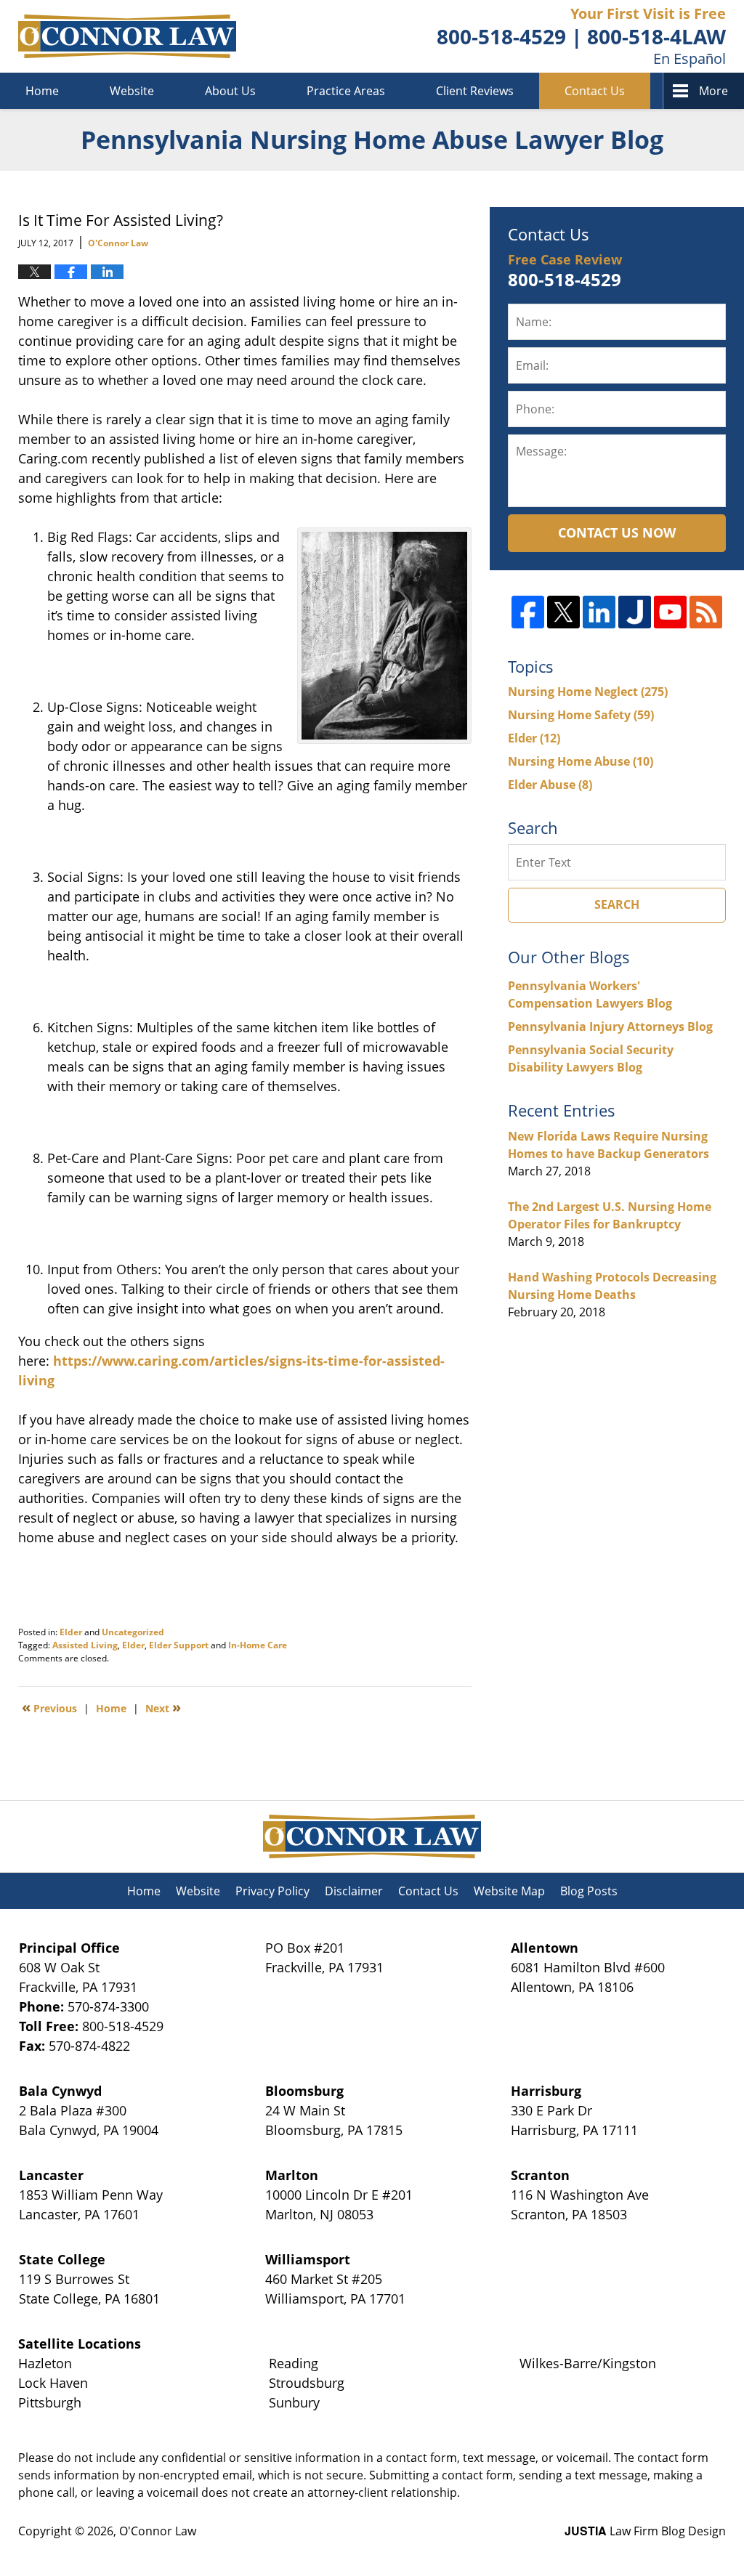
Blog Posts (589, 1891)
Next (163, 1707)
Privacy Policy (272, 1891)
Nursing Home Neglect (588, 692)
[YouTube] (670, 612)
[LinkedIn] (599, 612)
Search (617, 904)
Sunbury (294, 2402)
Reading (294, 2363)
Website (132, 91)
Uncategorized (133, 1632)
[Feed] (706, 612)
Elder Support (179, 1645)
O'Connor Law (158, 2531)
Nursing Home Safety (581, 715)
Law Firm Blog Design (645, 2531)
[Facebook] (528, 612)
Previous (49, 1707)
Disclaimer (354, 1891)
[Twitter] (563, 612)
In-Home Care (258, 1645)
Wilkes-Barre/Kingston (588, 2363)
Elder (71, 1632)
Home (42, 91)
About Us (230, 91)
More (713, 91)
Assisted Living (85, 1645)
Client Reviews (475, 91)
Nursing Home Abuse (581, 761)
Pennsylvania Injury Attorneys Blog (610, 1026)
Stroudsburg (307, 2383)
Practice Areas (346, 91)
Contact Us (595, 91)
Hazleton (45, 2363)
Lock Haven (53, 2383)
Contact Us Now (617, 532)
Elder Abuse (550, 785)
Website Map (509, 1891)
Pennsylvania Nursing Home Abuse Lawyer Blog (127, 36)
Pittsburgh (50, 2402)
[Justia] (635, 612)
